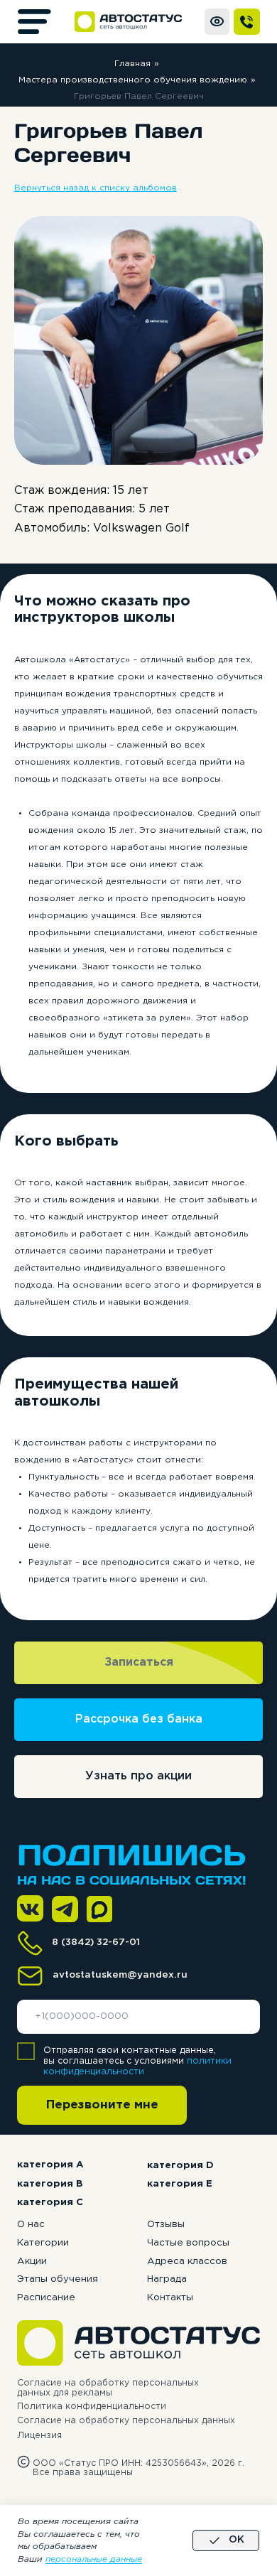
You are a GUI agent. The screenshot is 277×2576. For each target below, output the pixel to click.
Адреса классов (187, 2261)
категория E (180, 2184)
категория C (50, 2202)
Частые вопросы (188, 2243)
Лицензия (39, 2436)
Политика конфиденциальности (92, 2407)
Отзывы (166, 2224)
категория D (180, 2165)
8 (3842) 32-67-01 (96, 1942)
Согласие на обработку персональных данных (126, 2421)
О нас (31, 2224)
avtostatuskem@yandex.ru (120, 1975)
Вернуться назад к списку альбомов (96, 188)
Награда (167, 2279)
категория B (50, 2184)
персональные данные (94, 2559)
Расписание (46, 2297)
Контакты (170, 2297)
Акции (32, 2261)
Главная (132, 64)
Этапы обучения (58, 2279)
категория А (50, 2165)
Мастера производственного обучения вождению (133, 80)
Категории (43, 2243)
